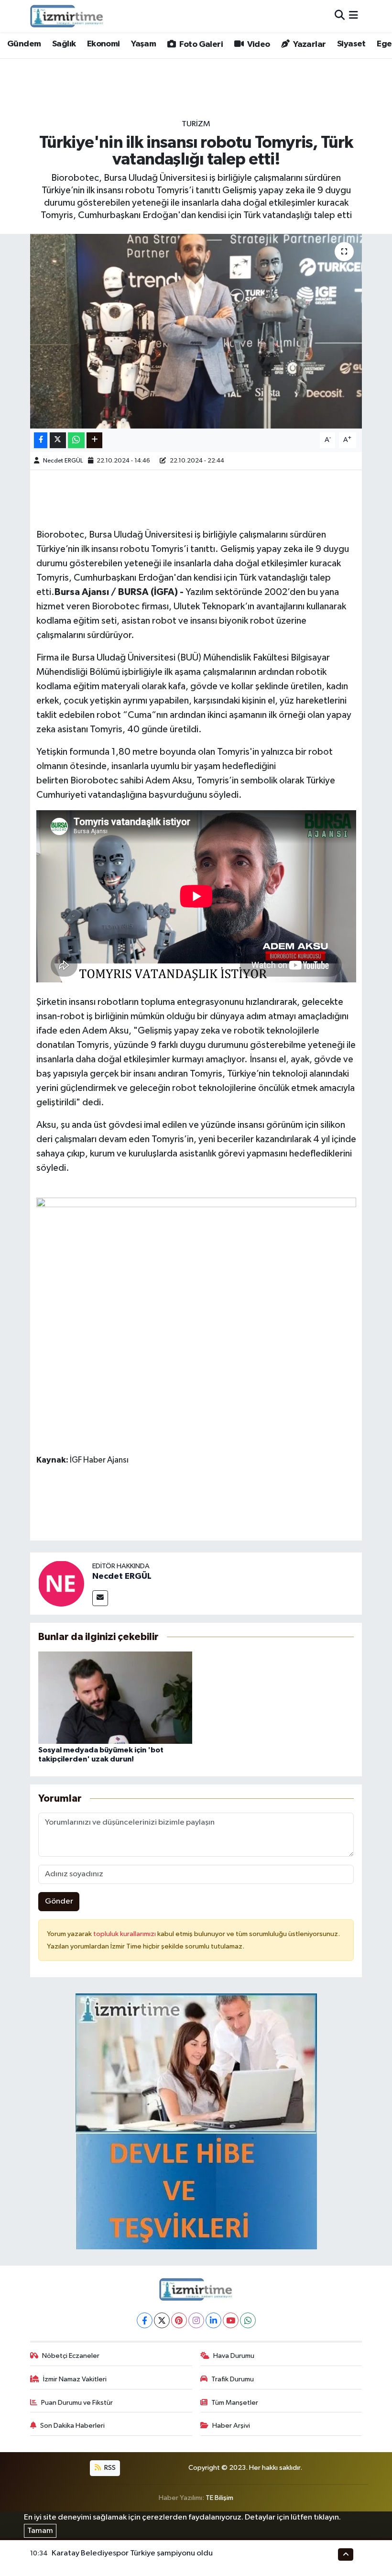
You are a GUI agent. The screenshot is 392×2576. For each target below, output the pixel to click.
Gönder (59, 1901)
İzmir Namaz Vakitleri (75, 2379)
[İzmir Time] (67, 16)
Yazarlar (309, 44)
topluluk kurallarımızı (125, 1934)
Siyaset (351, 44)
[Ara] (340, 16)
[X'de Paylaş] (58, 440)
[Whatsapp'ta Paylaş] (76, 440)
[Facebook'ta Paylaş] (41, 440)
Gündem (24, 44)
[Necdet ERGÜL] (61, 1583)
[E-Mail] (100, 1598)
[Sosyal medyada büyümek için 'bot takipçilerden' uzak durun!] (115, 1697)
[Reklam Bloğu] (196, 2121)
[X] (162, 2320)
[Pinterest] (179, 2320)
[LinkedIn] (213, 2320)
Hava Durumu (234, 2356)
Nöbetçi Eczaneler (71, 2356)
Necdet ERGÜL (63, 461)
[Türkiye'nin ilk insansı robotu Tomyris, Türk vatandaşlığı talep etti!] (196, 331)
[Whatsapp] (248, 2320)
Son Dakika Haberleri (72, 2426)
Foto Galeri (200, 44)
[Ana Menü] (354, 16)
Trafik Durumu (233, 2379)
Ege (384, 44)
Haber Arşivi (231, 2426)
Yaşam (143, 44)
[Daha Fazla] (94, 440)
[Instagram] (196, 2320)
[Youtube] (231, 2320)
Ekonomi (103, 44)
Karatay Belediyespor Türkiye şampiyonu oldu (132, 2553)
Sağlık (64, 44)
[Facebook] (145, 2320)
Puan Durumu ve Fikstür (77, 2403)
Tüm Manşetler (235, 2403)
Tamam (40, 2531)
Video (257, 44)
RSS (109, 2468)
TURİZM (196, 124)
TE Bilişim (219, 2498)
